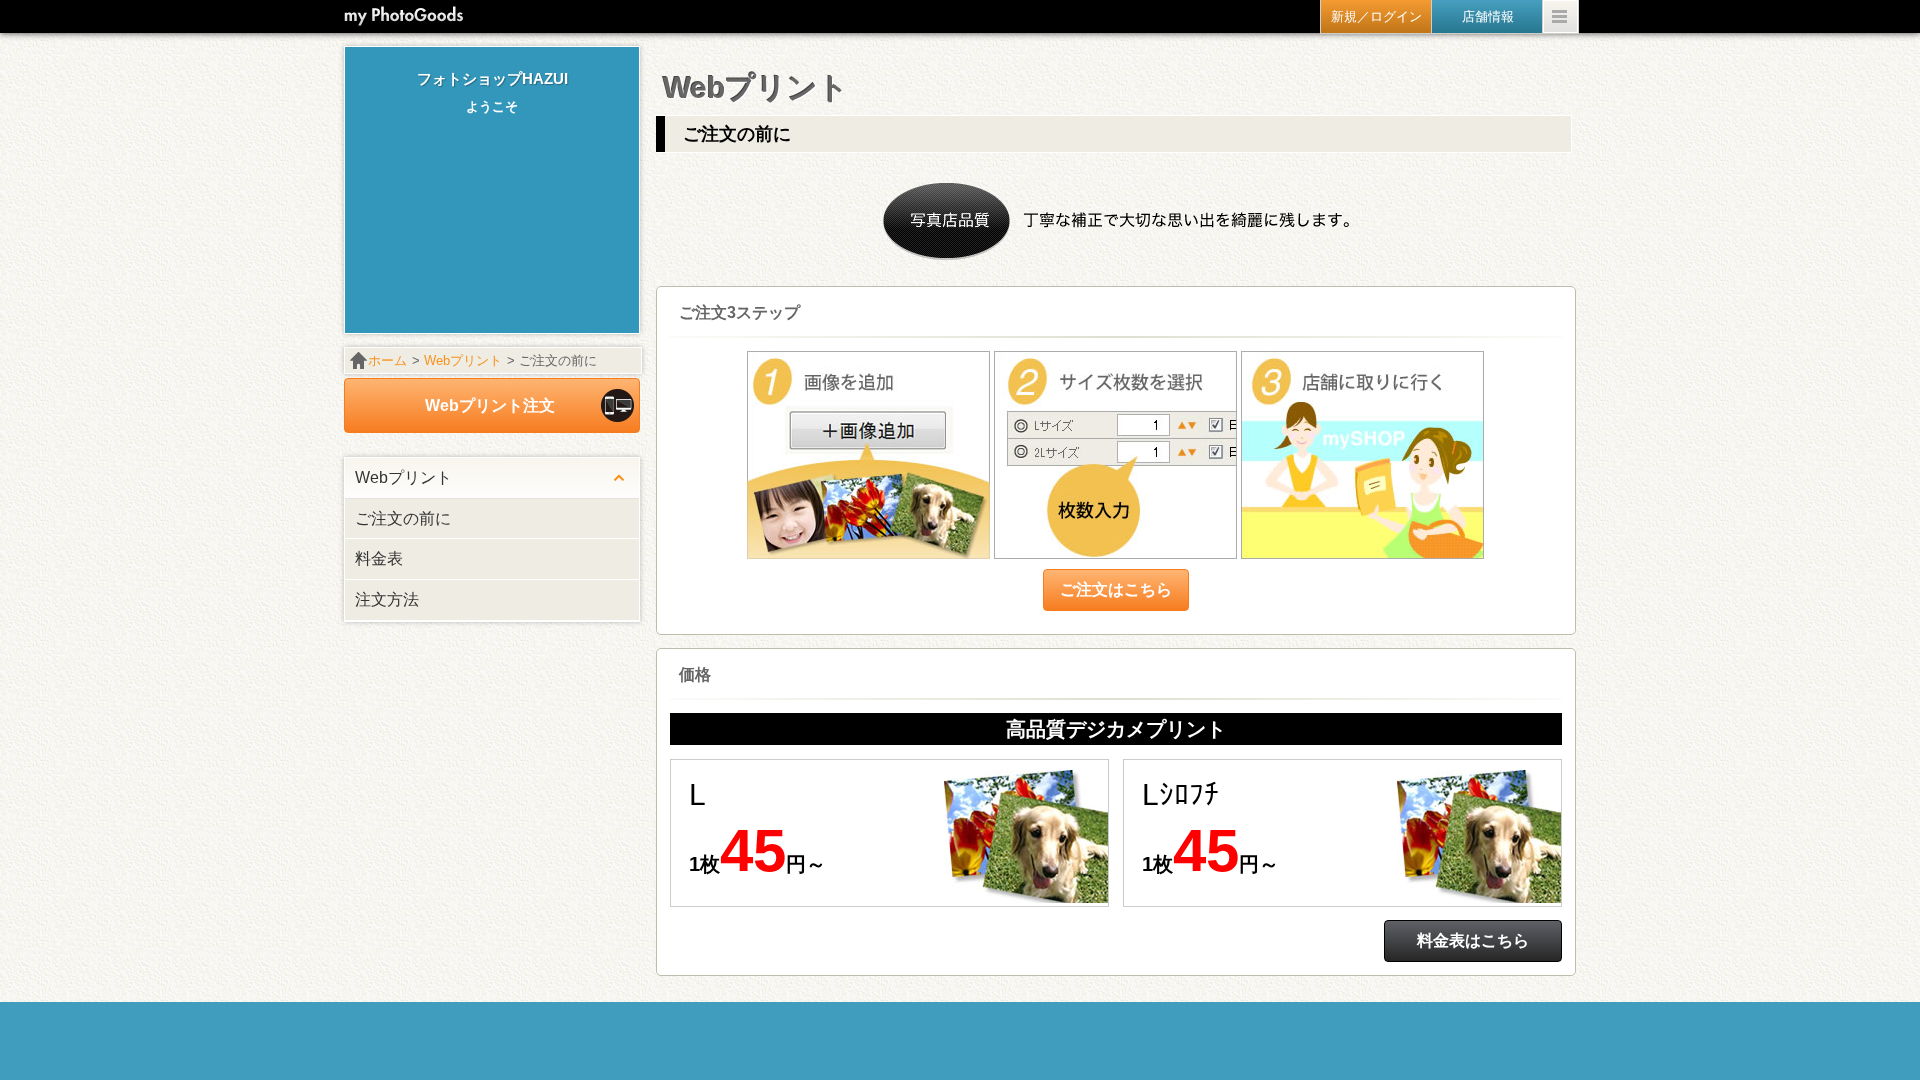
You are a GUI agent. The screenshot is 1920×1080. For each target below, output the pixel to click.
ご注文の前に (403, 518)
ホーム (387, 360)
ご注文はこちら (1116, 589)
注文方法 (387, 599)
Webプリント (463, 360)
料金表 (379, 558)
